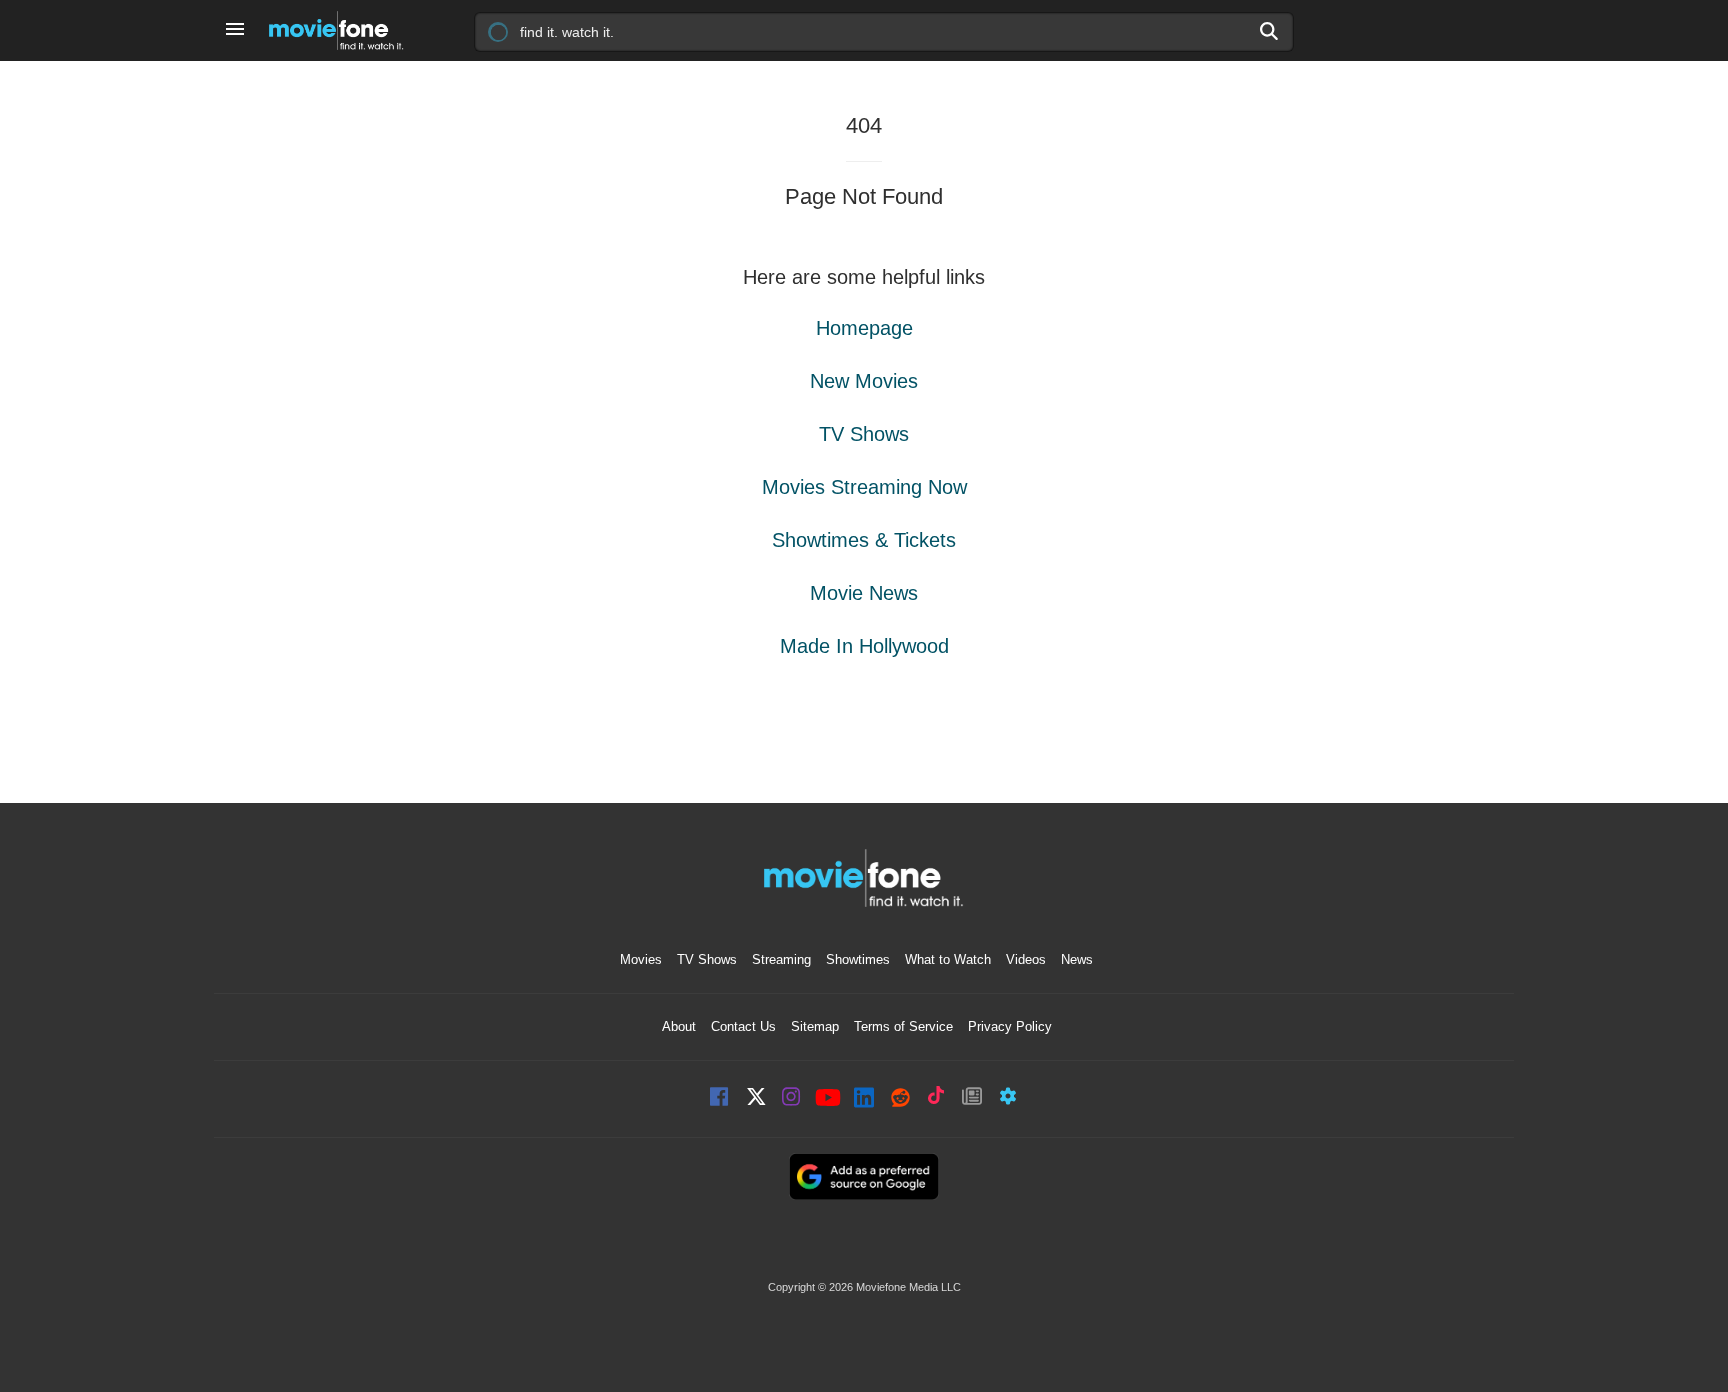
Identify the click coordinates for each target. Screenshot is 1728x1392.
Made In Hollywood (864, 646)
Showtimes (858, 959)
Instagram (792, 1098)
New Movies (864, 381)
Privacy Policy (1010, 1026)
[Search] (1270, 31)
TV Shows (864, 434)
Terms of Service (903, 1026)
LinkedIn (864, 1098)
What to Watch (948, 959)
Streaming (781, 959)
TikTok (936, 1098)
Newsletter (972, 1098)
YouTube (828, 1099)
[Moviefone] (344, 30)
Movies (641, 959)
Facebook (720, 1098)
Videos (1026, 959)
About (679, 1026)
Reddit (900, 1098)
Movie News (864, 593)
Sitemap (815, 1026)
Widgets (1008, 1098)
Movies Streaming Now (864, 487)
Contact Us (743, 1026)
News (1077, 959)
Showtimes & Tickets (864, 540)
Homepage (864, 328)
